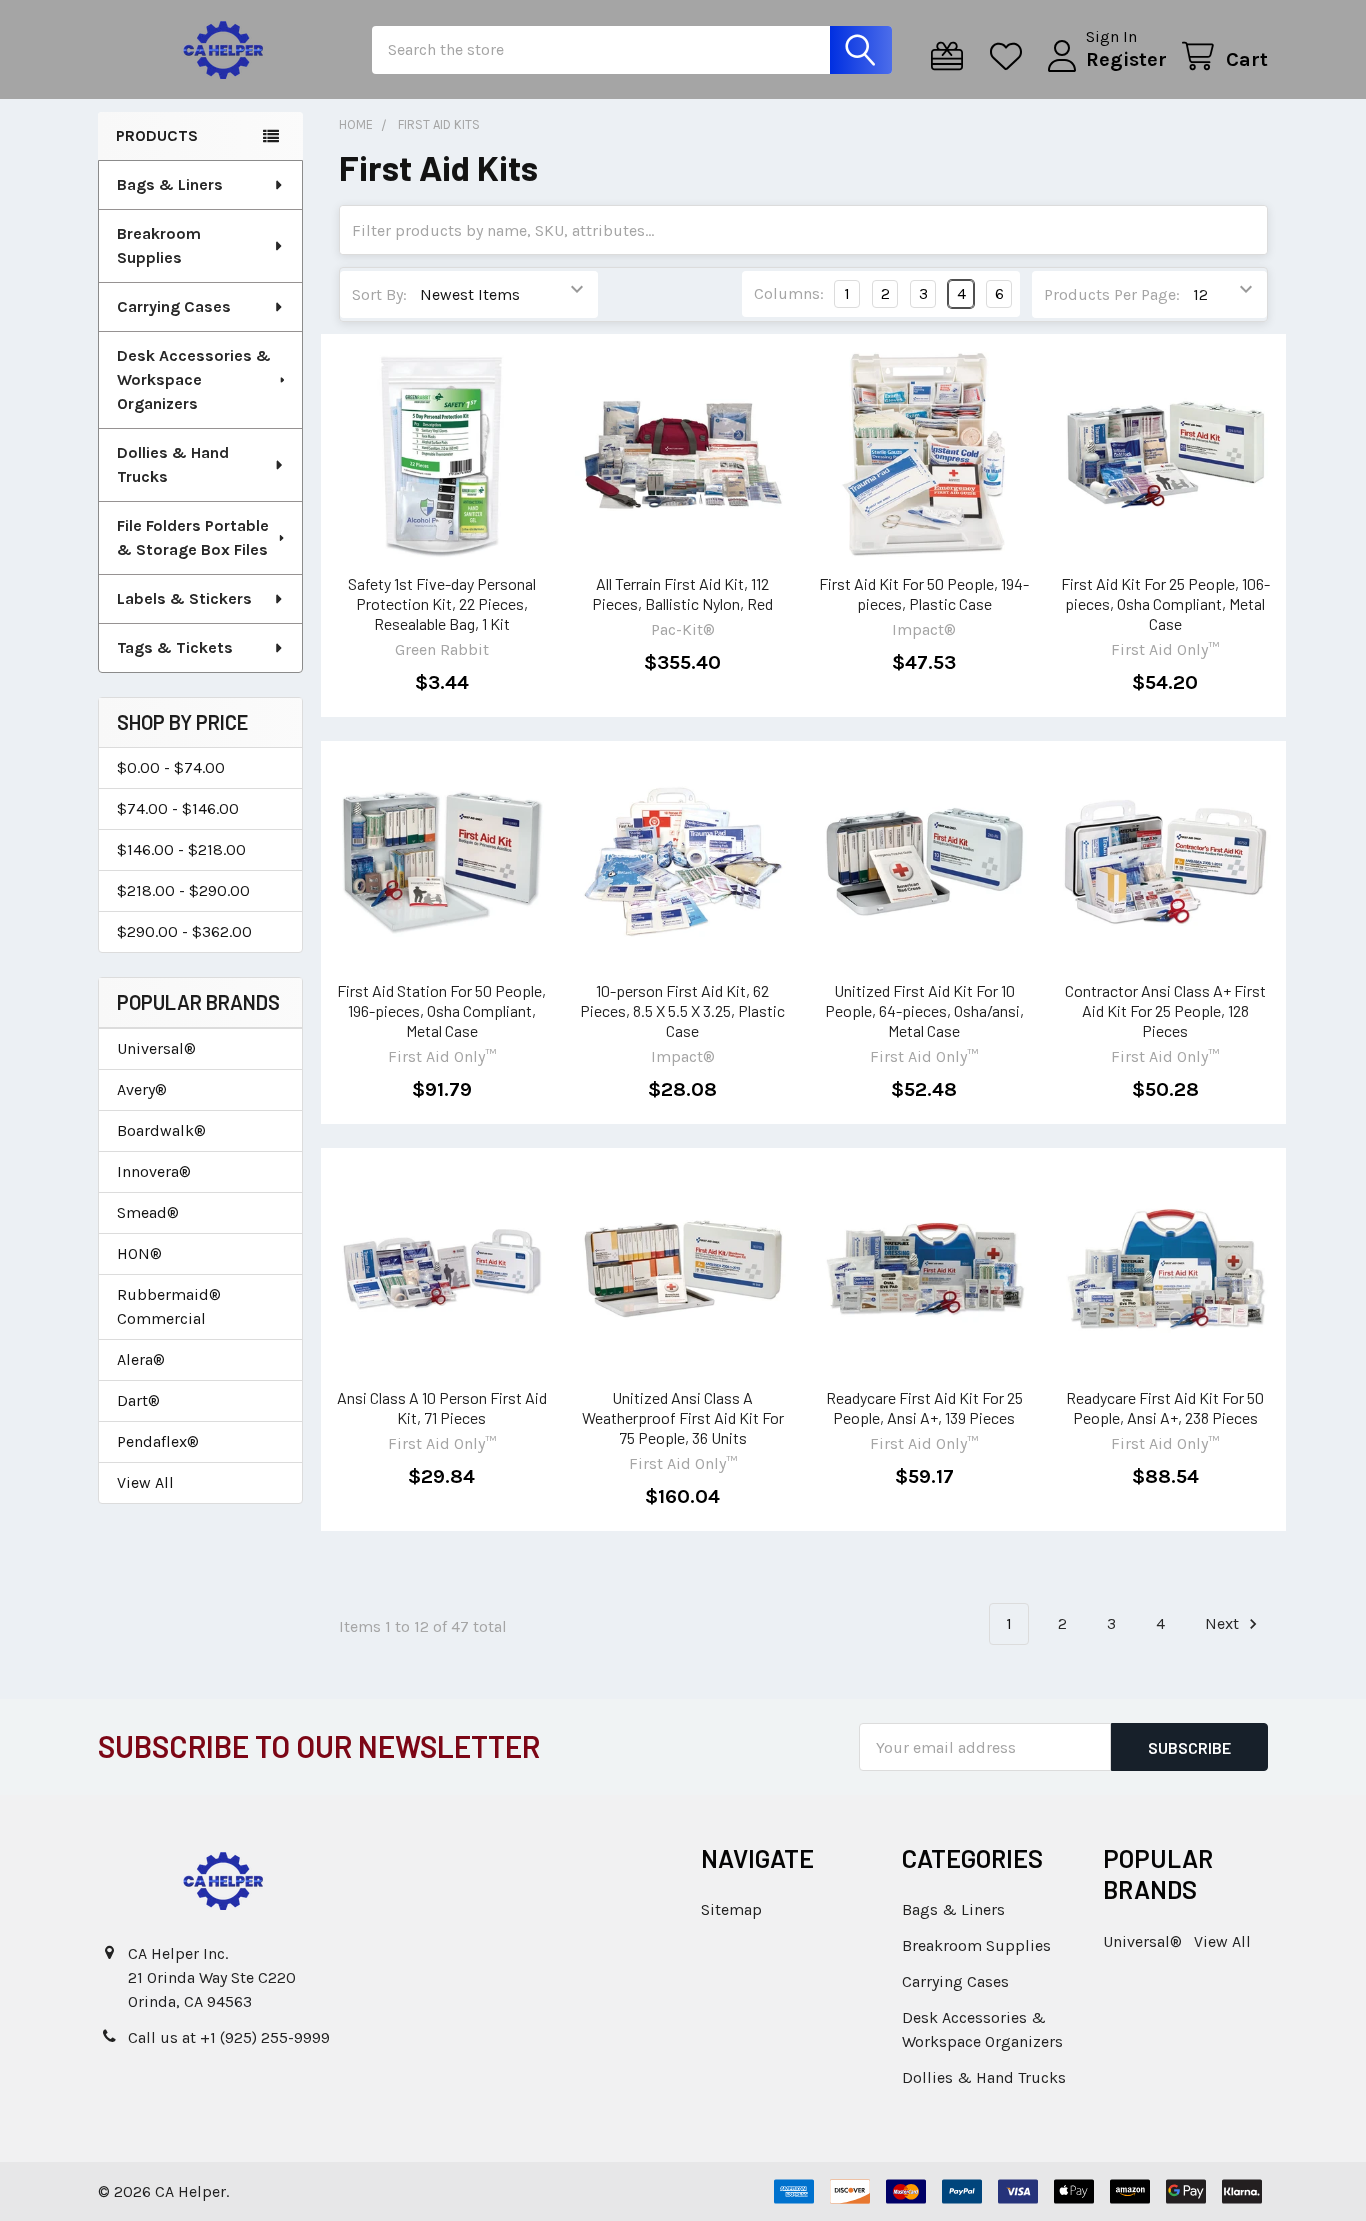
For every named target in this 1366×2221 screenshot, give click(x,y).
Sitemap (731, 1909)
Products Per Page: (1112, 294)
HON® (139, 1253)
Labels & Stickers (184, 598)
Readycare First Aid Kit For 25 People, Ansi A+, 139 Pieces (924, 1407)
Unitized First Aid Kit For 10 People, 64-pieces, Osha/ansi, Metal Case (924, 1010)
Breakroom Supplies (159, 245)
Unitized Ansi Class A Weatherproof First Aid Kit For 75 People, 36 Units (683, 1417)
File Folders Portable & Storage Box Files (193, 537)
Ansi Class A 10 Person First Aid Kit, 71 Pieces (442, 1407)
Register (1126, 59)
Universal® (156, 1048)
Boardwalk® (161, 1130)
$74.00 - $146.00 (178, 808)
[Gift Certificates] (951, 56)
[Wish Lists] (1010, 56)
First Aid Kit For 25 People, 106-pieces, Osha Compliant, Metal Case (1165, 603)
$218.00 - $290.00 (183, 890)
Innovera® (154, 1171)
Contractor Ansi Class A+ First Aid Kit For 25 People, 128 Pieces (1165, 1010)
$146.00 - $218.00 (181, 849)
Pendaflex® (158, 1441)
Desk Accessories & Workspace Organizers (194, 379)
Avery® (142, 1089)
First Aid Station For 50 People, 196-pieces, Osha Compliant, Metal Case (441, 1010)
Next (1224, 1623)
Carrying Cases (174, 306)
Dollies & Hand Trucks (173, 464)
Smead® (148, 1212)
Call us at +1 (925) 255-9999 (229, 2037)
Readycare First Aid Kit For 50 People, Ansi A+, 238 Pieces (1165, 1407)
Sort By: (379, 294)
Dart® (138, 1400)
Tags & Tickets (175, 647)
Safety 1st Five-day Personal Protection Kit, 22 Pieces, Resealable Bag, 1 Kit (442, 603)
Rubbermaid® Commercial (169, 1306)
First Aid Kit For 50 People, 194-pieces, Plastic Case (924, 593)
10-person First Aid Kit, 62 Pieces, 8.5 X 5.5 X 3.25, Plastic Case (682, 1010)
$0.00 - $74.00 (171, 767)
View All (145, 1482)
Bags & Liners (170, 184)
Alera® (141, 1359)
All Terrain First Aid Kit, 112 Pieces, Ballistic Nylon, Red (682, 593)
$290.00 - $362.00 (184, 931)
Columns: (789, 293)
